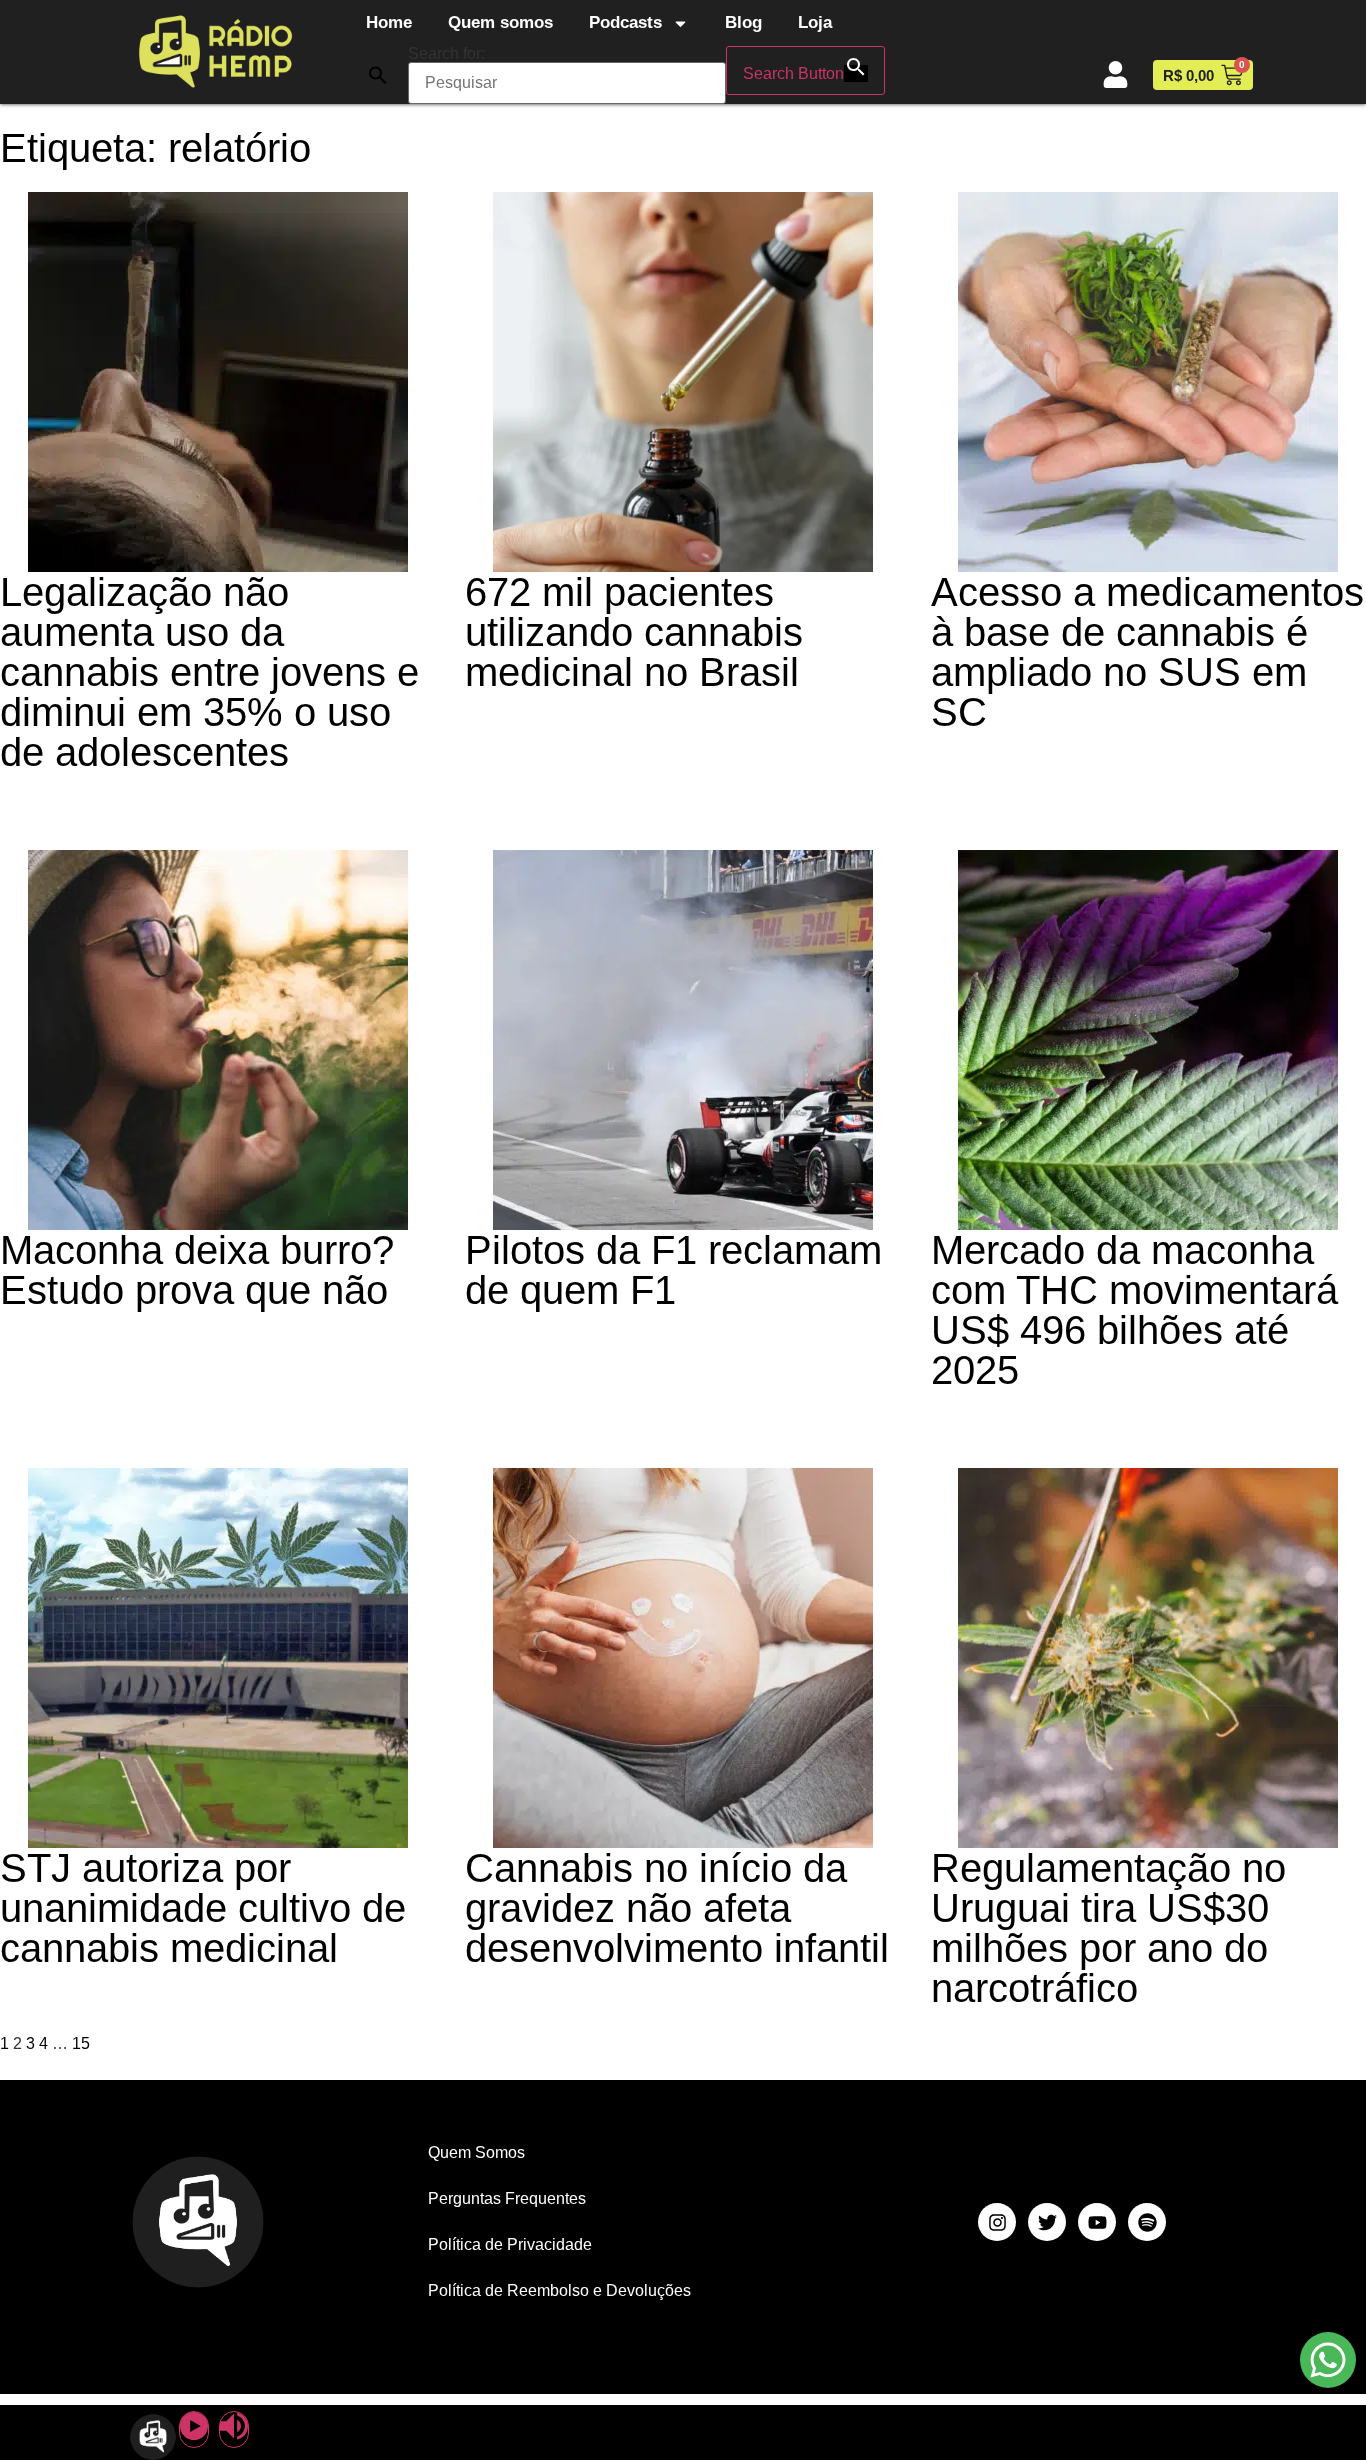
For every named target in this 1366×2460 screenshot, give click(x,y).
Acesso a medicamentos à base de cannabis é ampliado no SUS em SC (1147, 652)
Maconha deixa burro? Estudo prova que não (197, 1270)
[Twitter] (1047, 2222)
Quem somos (500, 22)
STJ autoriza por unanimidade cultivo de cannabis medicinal (203, 1908)
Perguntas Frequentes (507, 2198)
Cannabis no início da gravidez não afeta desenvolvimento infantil (677, 1908)
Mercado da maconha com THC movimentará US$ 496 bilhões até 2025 (1134, 1310)
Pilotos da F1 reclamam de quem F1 (673, 1270)
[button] (378, 75)
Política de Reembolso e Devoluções (559, 2290)
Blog (743, 22)
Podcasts (625, 22)
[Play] (194, 2429)
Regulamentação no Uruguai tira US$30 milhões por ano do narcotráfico (1108, 1928)
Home (389, 22)
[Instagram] (997, 2222)
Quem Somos (476, 2152)
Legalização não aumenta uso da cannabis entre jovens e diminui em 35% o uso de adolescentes (209, 672)
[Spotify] (1147, 2222)
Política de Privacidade (510, 2244)
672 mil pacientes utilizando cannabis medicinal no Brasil (634, 632)
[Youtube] (1097, 2222)
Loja (815, 22)
